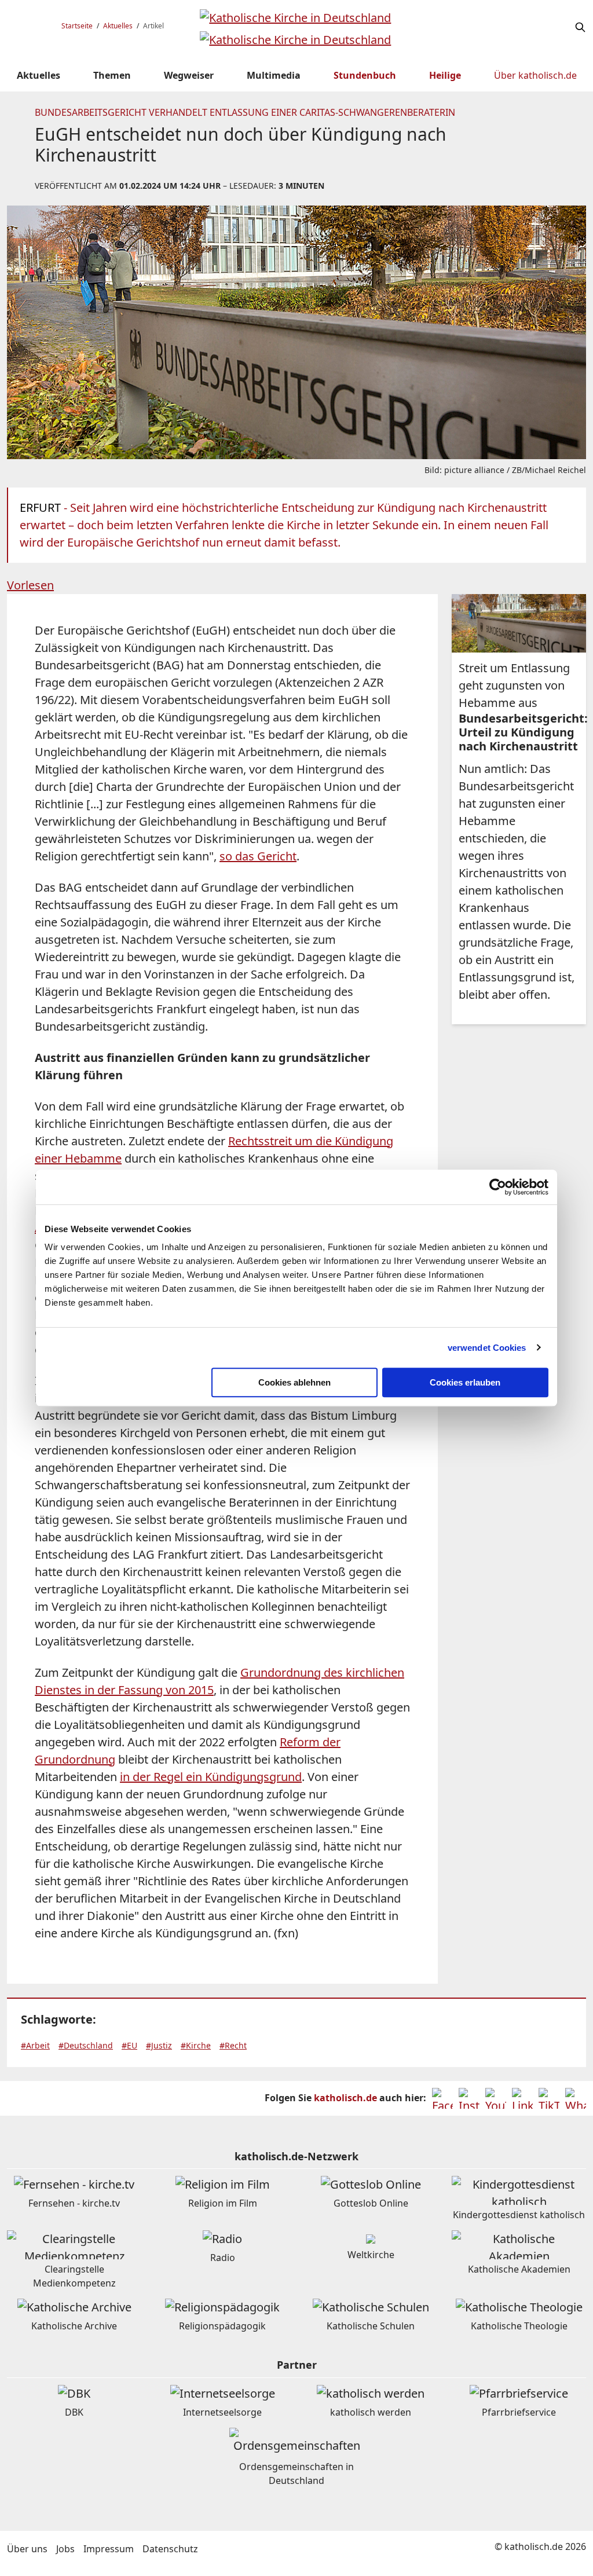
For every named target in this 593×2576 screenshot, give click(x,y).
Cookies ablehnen (294, 1382)
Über (535, 75)
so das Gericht (258, 856)
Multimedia (274, 75)
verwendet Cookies (487, 1348)
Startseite (77, 26)
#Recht (233, 2045)
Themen (112, 75)
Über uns (27, 2549)
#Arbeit (35, 2045)
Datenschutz (170, 2549)
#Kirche (196, 2045)
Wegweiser (189, 75)
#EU (129, 2045)
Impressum (109, 2549)
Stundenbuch (365, 75)
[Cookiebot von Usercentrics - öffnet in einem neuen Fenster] (498, 1187)
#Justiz (159, 2045)
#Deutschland (86, 2045)
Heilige (445, 75)
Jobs (65, 2549)
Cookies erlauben (465, 1382)
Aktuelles (118, 26)
